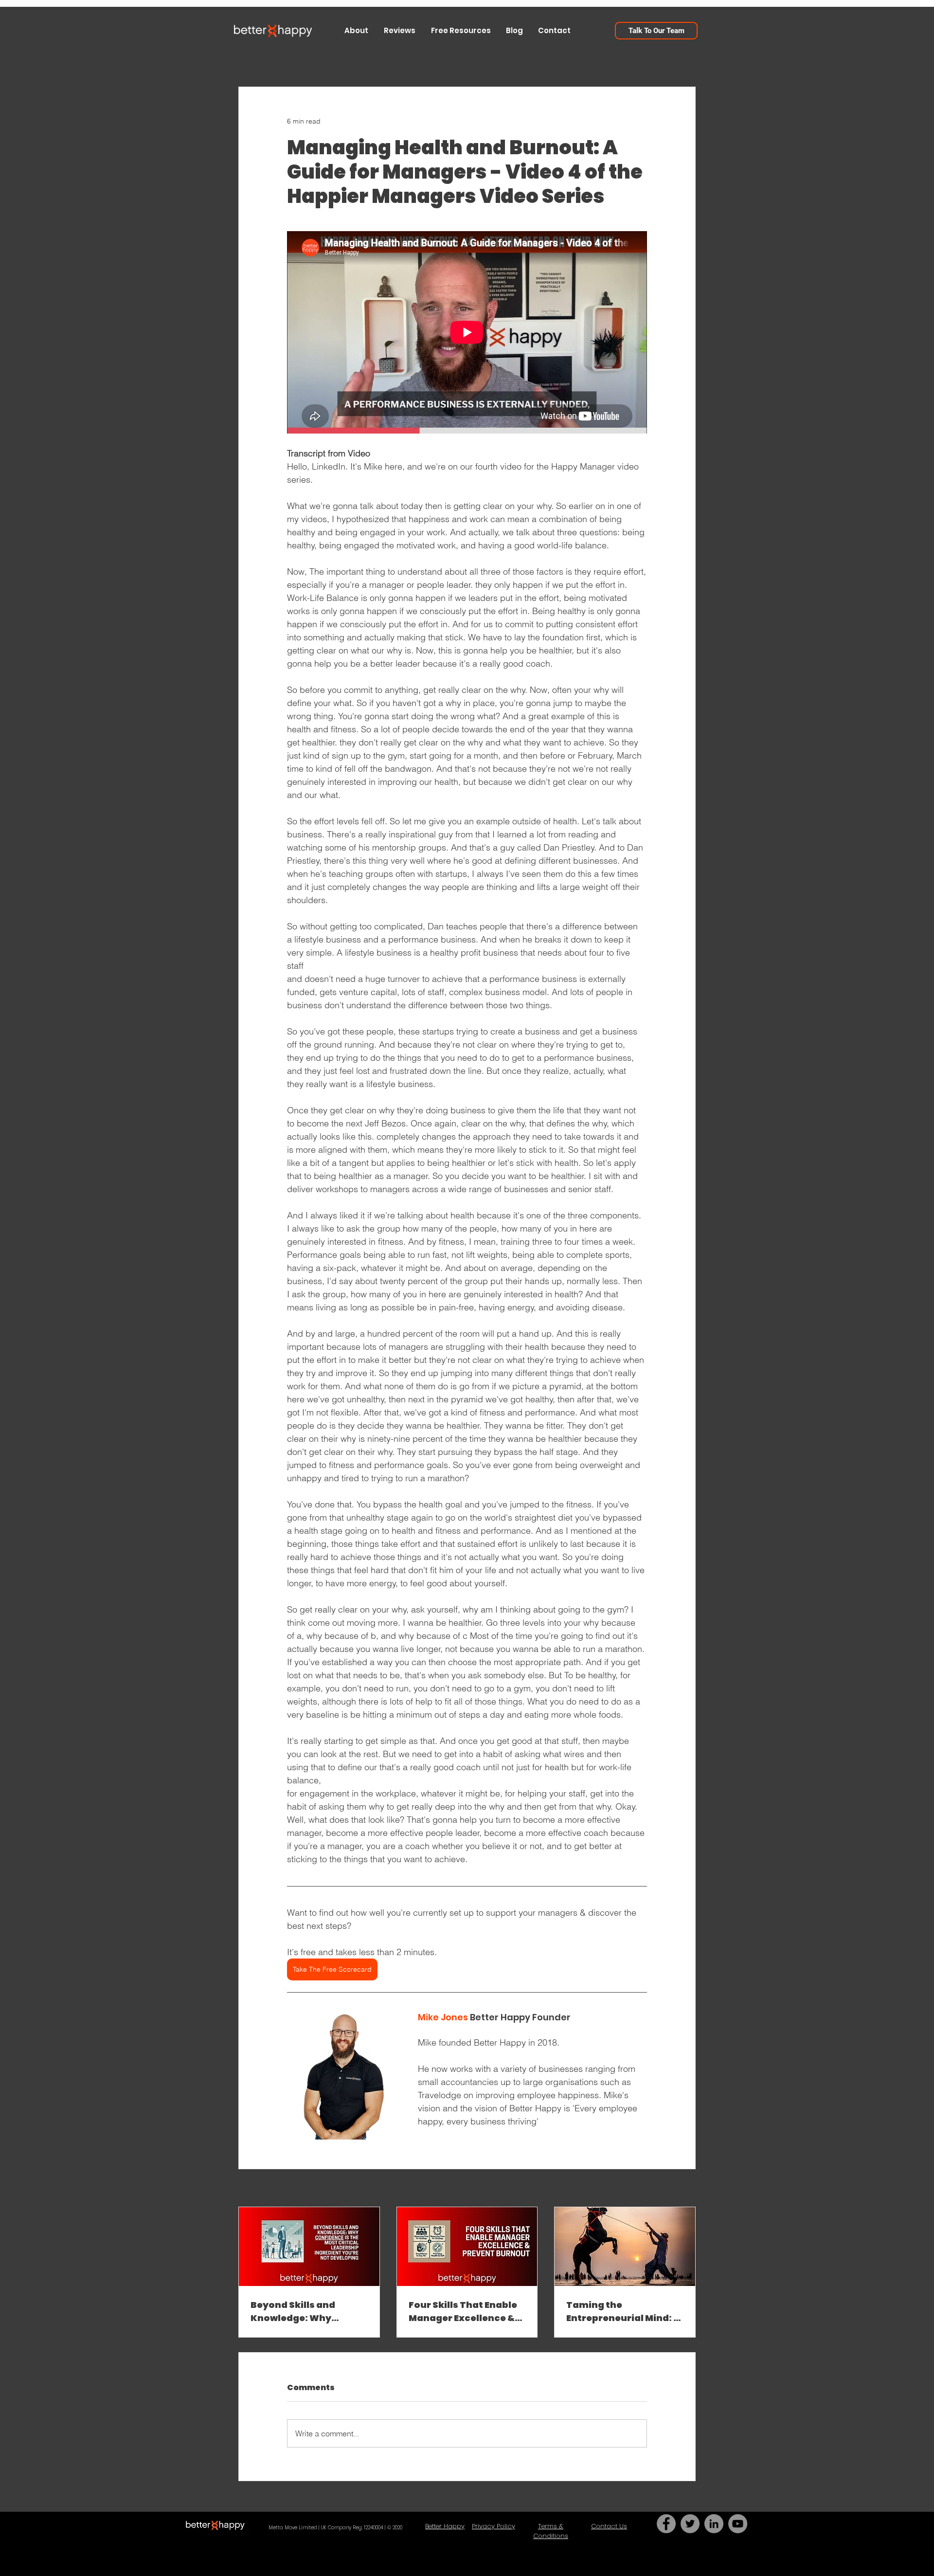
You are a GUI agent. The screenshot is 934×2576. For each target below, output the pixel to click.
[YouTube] (738, 2524)
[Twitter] (690, 2524)
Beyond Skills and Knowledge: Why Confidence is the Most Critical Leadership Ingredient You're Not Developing (305, 2312)
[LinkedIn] (714, 2524)
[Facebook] (666, 2524)
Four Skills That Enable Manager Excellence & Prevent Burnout (463, 2312)
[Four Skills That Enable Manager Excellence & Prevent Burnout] (467, 2247)
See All (685, 2189)
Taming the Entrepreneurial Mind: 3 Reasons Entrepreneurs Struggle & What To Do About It (623, 2312)
